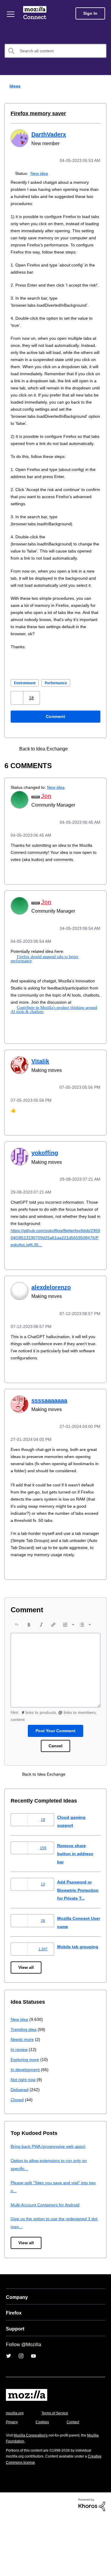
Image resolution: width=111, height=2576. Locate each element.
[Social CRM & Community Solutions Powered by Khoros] (92, 2563)
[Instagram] (21, 2415)
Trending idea (24, 2088)
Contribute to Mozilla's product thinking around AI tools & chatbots (54, 1049)
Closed (18, 2158)
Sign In (90, 13)
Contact (76, 2481)
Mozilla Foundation (22, 2500)
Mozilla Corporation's (33, 2494)
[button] (18, 733)
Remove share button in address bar (76, 1904)
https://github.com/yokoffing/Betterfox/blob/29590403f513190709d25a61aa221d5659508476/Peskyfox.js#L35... (55, 1275)
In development (26, 2128)
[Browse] (11, 14)
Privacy (12, 2481)
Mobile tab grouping (78, 2006)
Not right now (24, 2138)
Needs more (23, 2098)
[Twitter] (9, 2415)
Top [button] (8, 2561)
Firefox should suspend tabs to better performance (58, 992)
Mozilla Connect (36, 13)
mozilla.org (16, 2472)
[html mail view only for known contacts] (90, 784)
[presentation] (17, 1675)
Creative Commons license (30, 2521)
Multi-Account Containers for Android (48, 2264)
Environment (26, 718)
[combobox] (55, 51)
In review (20, 2108)
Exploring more (25, 2118)
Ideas (14, 86)
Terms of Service (58, 2472)
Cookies (44, 2481)
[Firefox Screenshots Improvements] (80, 784)
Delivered (20, 2148)
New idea (40, 173)
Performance (60, 718)
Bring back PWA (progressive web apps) (50, 2205)
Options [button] (103, 86)
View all (26, 2027)
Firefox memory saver (36, 113)
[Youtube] (33, 2415)
